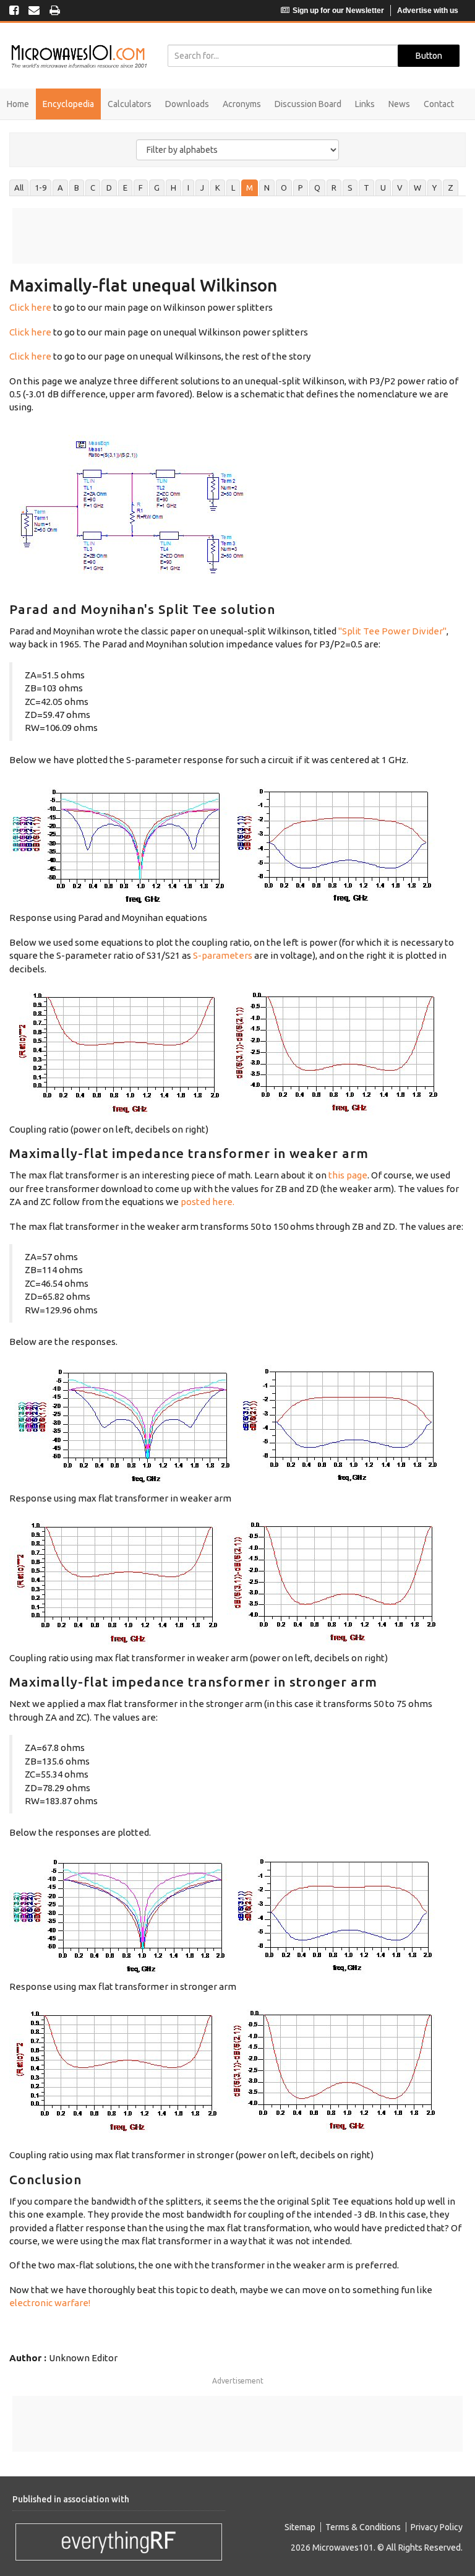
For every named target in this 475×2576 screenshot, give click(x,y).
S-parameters (223, 955)
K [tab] (218, 188)
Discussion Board (308, 104)
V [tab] (400, 188)
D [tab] (109, 188)
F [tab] (141, 188)
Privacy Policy (437, 2527)
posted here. (208, 1202)
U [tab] (383, 188)
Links (365, 104)
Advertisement (238, 2381)
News (399, 104)
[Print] (55, 11)
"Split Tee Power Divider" (392, 631)
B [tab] (77, 188)
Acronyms (242, 104)
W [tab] (417, 188)
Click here (30, 307)
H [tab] (173, 188)
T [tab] (366, 188)
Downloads (187, 104)
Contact (439, 104)
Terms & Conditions (363, 2527)
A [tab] (60, 188)
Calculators (130, 104)
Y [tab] (434, 188)
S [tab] (350, 188)
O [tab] (284, 188)
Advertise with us (428, 11)
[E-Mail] (34, 11)
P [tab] (301, 188)
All (19, 188)
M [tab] (250, 188)
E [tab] (125, 188)
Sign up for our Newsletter (338, 11)
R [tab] (334, 188)
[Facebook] (14, 11)
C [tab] (93, 188)
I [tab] (188, 188)
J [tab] (202, 188)
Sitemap (300, 2527)
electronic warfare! (50, 2303)
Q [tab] (317, 188)
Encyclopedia (68, 104)
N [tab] (267, 188)
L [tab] (233, 188)
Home (18, 104)
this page (348, 1175)
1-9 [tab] (41, 188)
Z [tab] (451, 188)
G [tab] (157, 188)
